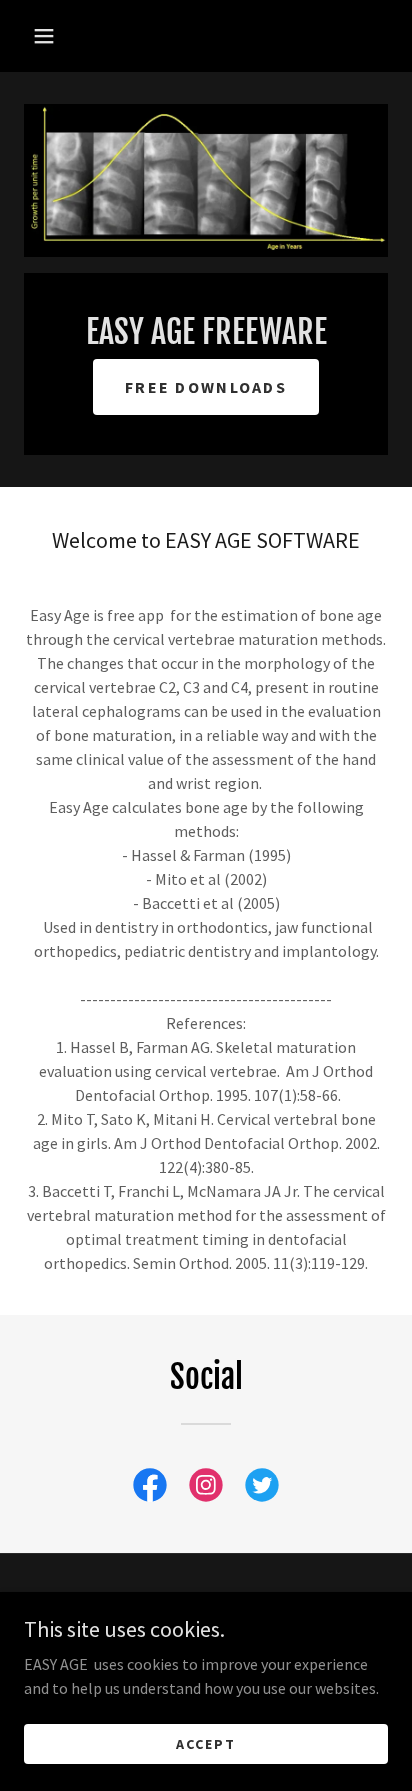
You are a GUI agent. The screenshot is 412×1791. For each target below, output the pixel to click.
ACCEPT (206, 1743)
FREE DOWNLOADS (206, 387)
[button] (44, 36)
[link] (150, 1489)
